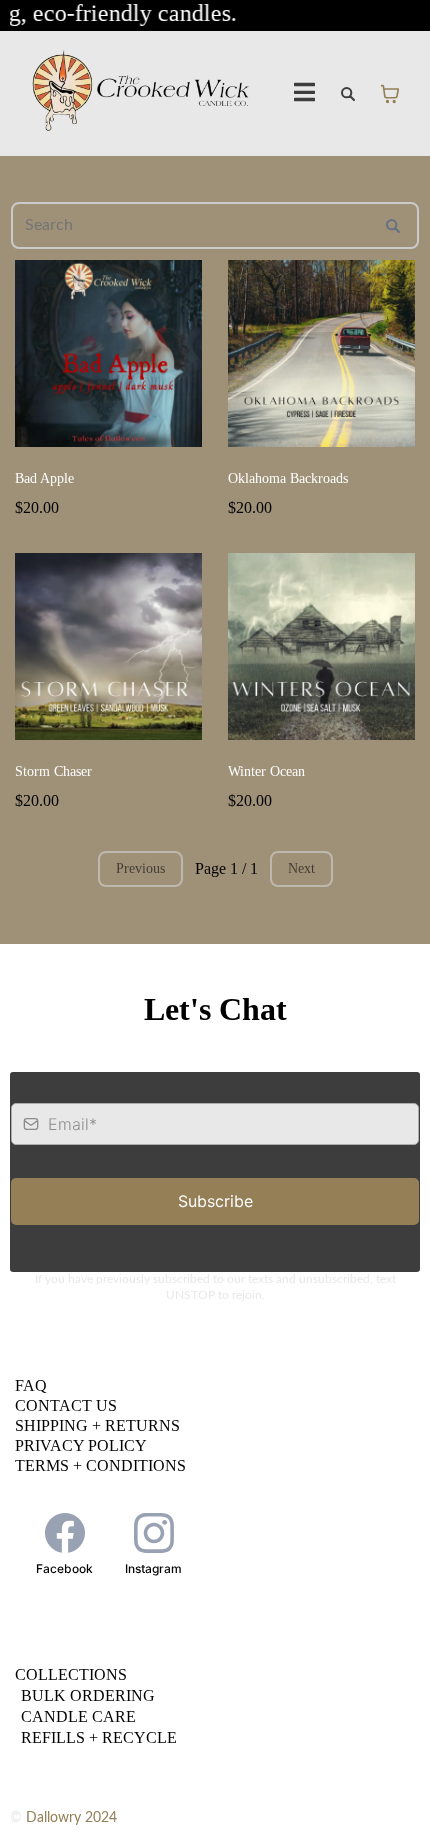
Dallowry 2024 (71, 1818)
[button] (305, 94)
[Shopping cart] (390, 94)
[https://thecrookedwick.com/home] (141, 93)
